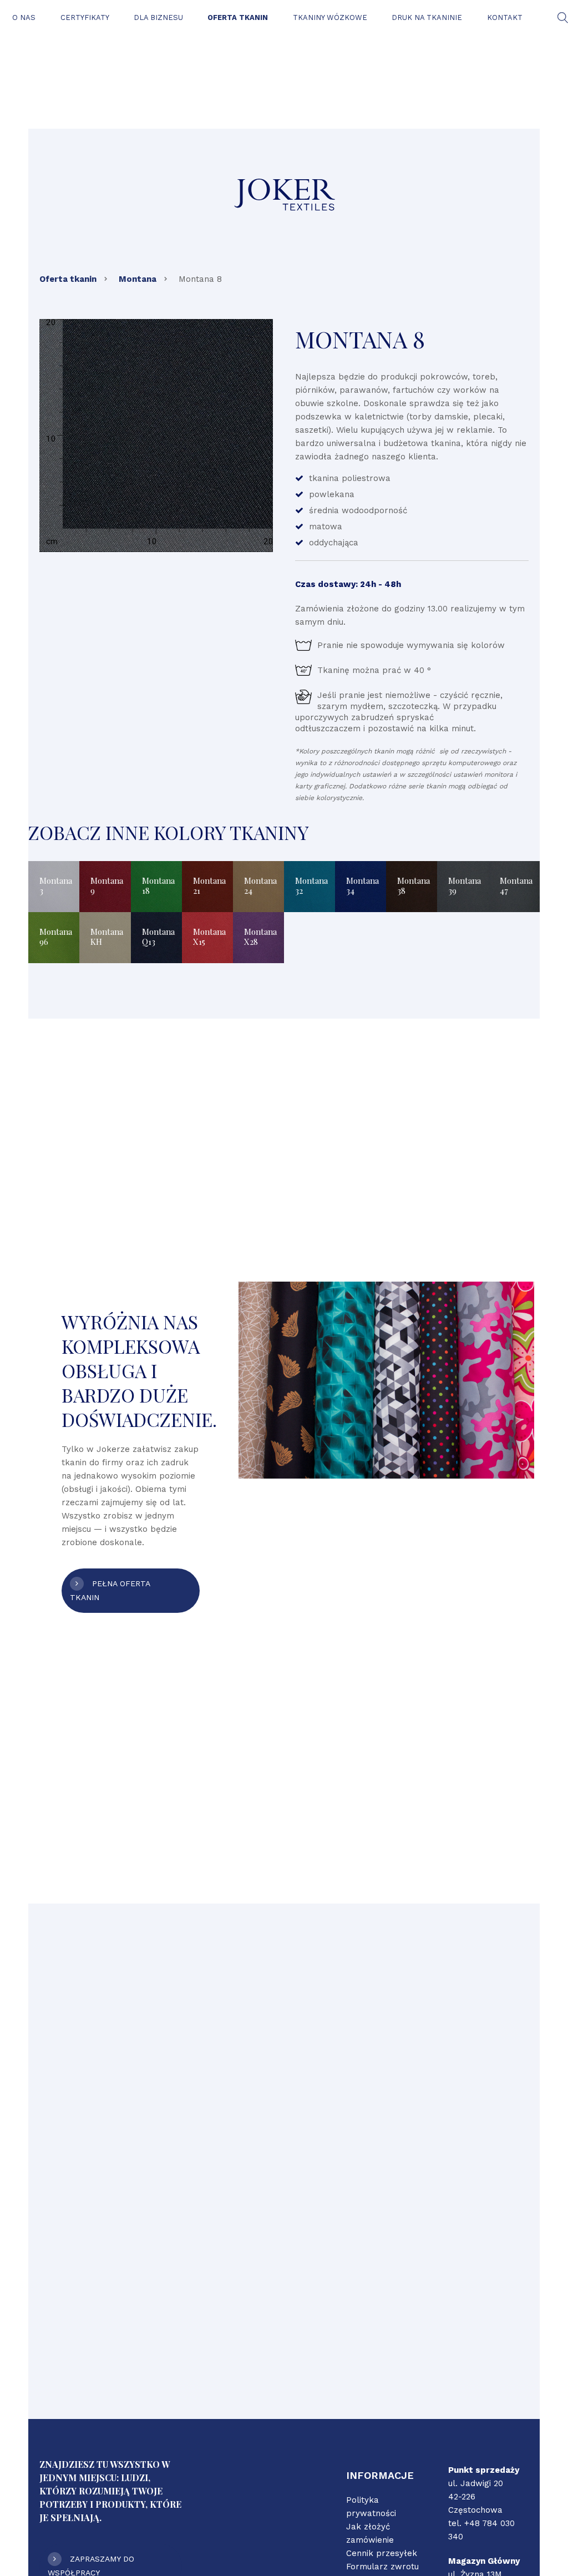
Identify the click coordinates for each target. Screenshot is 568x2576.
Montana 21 (209, 885)
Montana (138, 279)
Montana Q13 (158, 937)
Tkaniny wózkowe (330, 17)
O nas (24, 17)
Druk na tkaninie (427, 17)
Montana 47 (516, 885)
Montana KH (107, 937)
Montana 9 (107, 885)
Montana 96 (56, 937)
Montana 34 (362, 885)
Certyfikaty (85, 17)
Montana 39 (465, 885)
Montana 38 (414, 885)
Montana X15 (209, 937)
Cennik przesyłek (382, 2553)
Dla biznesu (158, 17)
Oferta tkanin (238, 17)
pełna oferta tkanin (110, 1590)
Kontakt (505, 17)
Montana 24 (260, 885)
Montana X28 (260, 937)
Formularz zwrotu (382, 2567)
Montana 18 (158, 885)
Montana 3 (56, 885)
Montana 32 (311, 885)
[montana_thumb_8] (156, 436)
